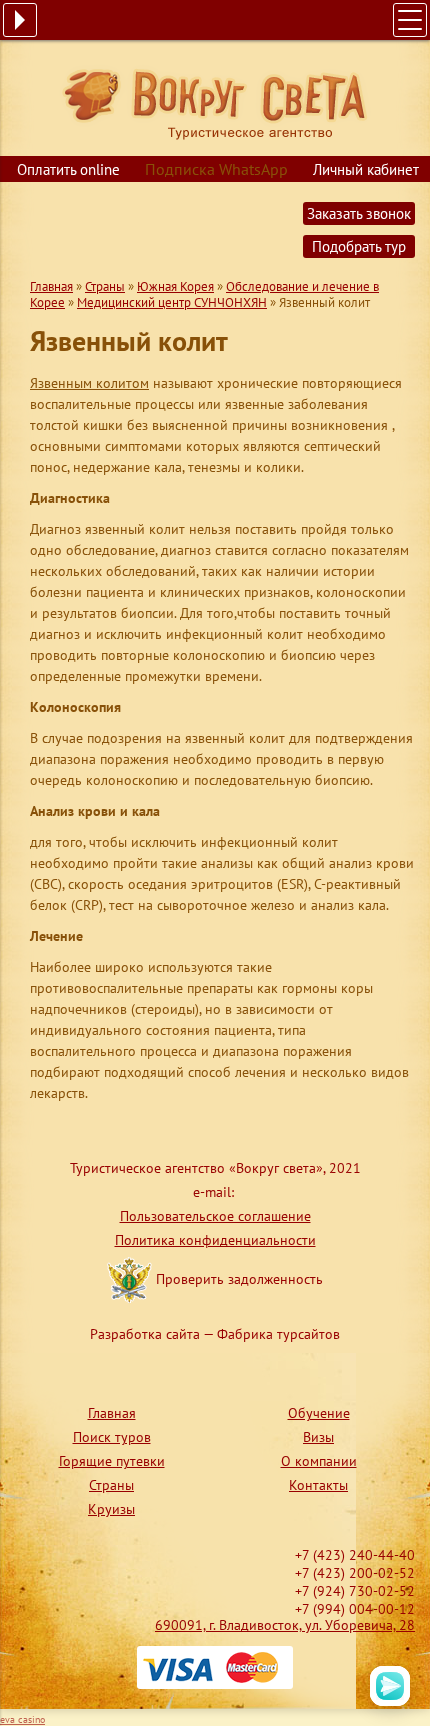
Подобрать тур (359, 246)
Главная (51, 286)
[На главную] (215, 103)
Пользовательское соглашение (215, 1216)
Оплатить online (68, 169)
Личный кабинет (366, 169)
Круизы (111, 1509)
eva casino (22, 1719)
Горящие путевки (112, 1461)
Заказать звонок (359, 213)
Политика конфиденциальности (215, 1240)
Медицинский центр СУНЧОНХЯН (172, 302)
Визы (318, 1437)
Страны (105, 286)
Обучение (319, 1413)
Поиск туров (112, 1437)
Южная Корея (175, 286)
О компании (319, 1461)
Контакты (318, 1485)
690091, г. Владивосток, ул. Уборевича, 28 (285, 1625)
